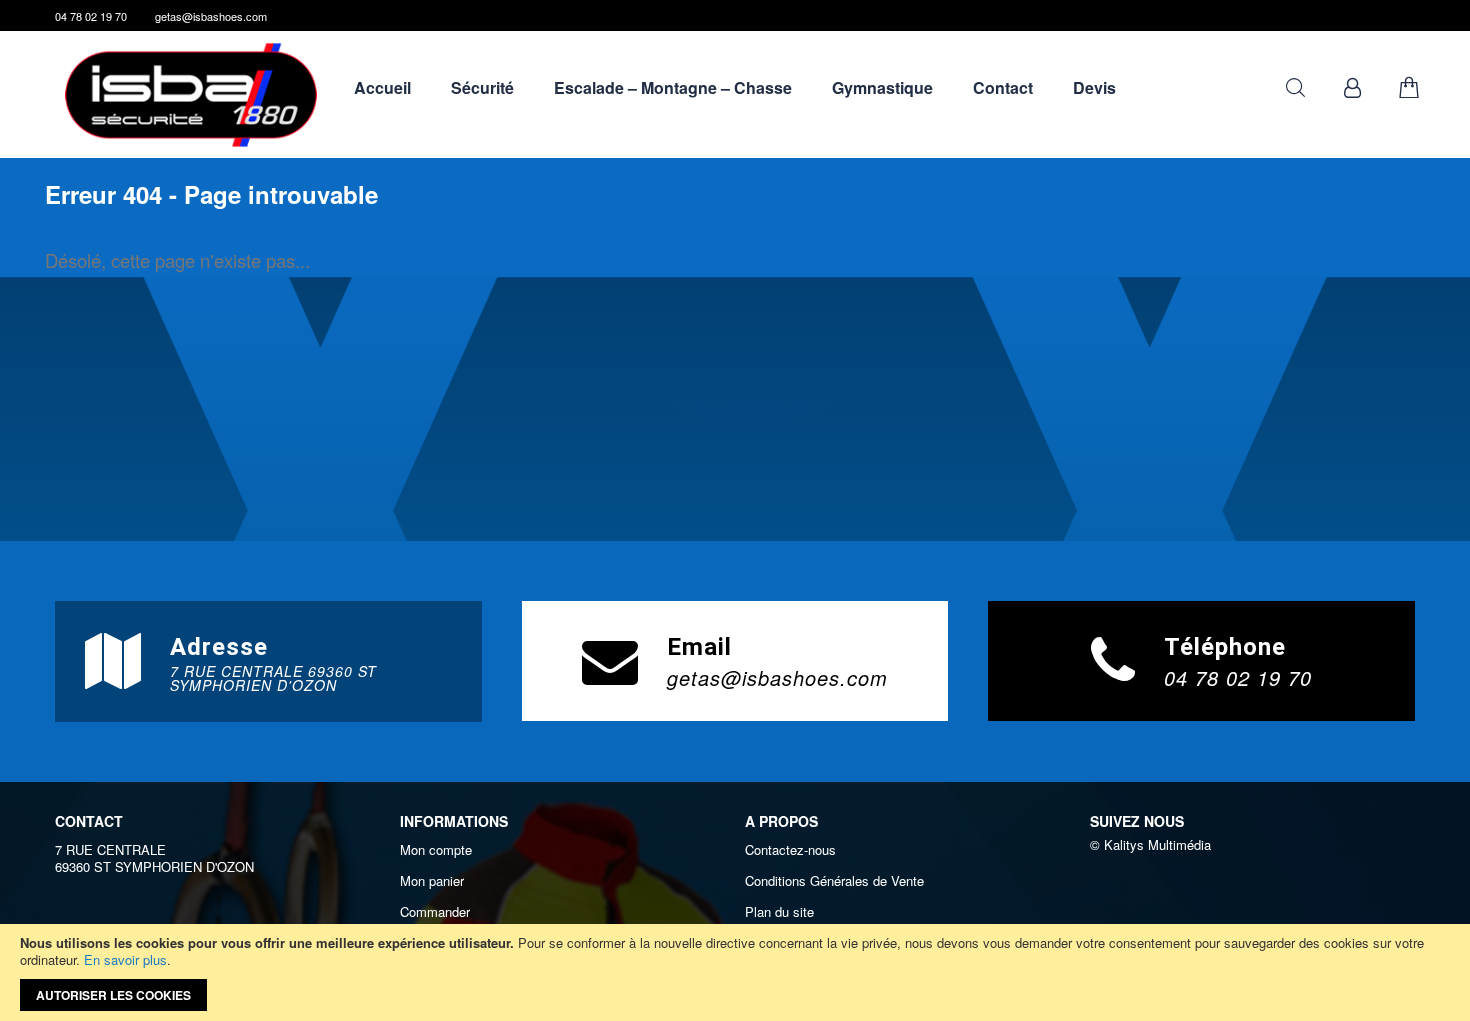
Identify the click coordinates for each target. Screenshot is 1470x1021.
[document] (735, 972)
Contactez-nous (790, 850)
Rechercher (1295, 87)
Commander (435, 912)
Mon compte (436, 850)
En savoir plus (125, 959)
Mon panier (432, 881)
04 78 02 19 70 (91, 16)
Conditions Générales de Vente (834, 881)
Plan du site (779, 912)
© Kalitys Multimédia (1150, 844)
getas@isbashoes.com (211, 16)
